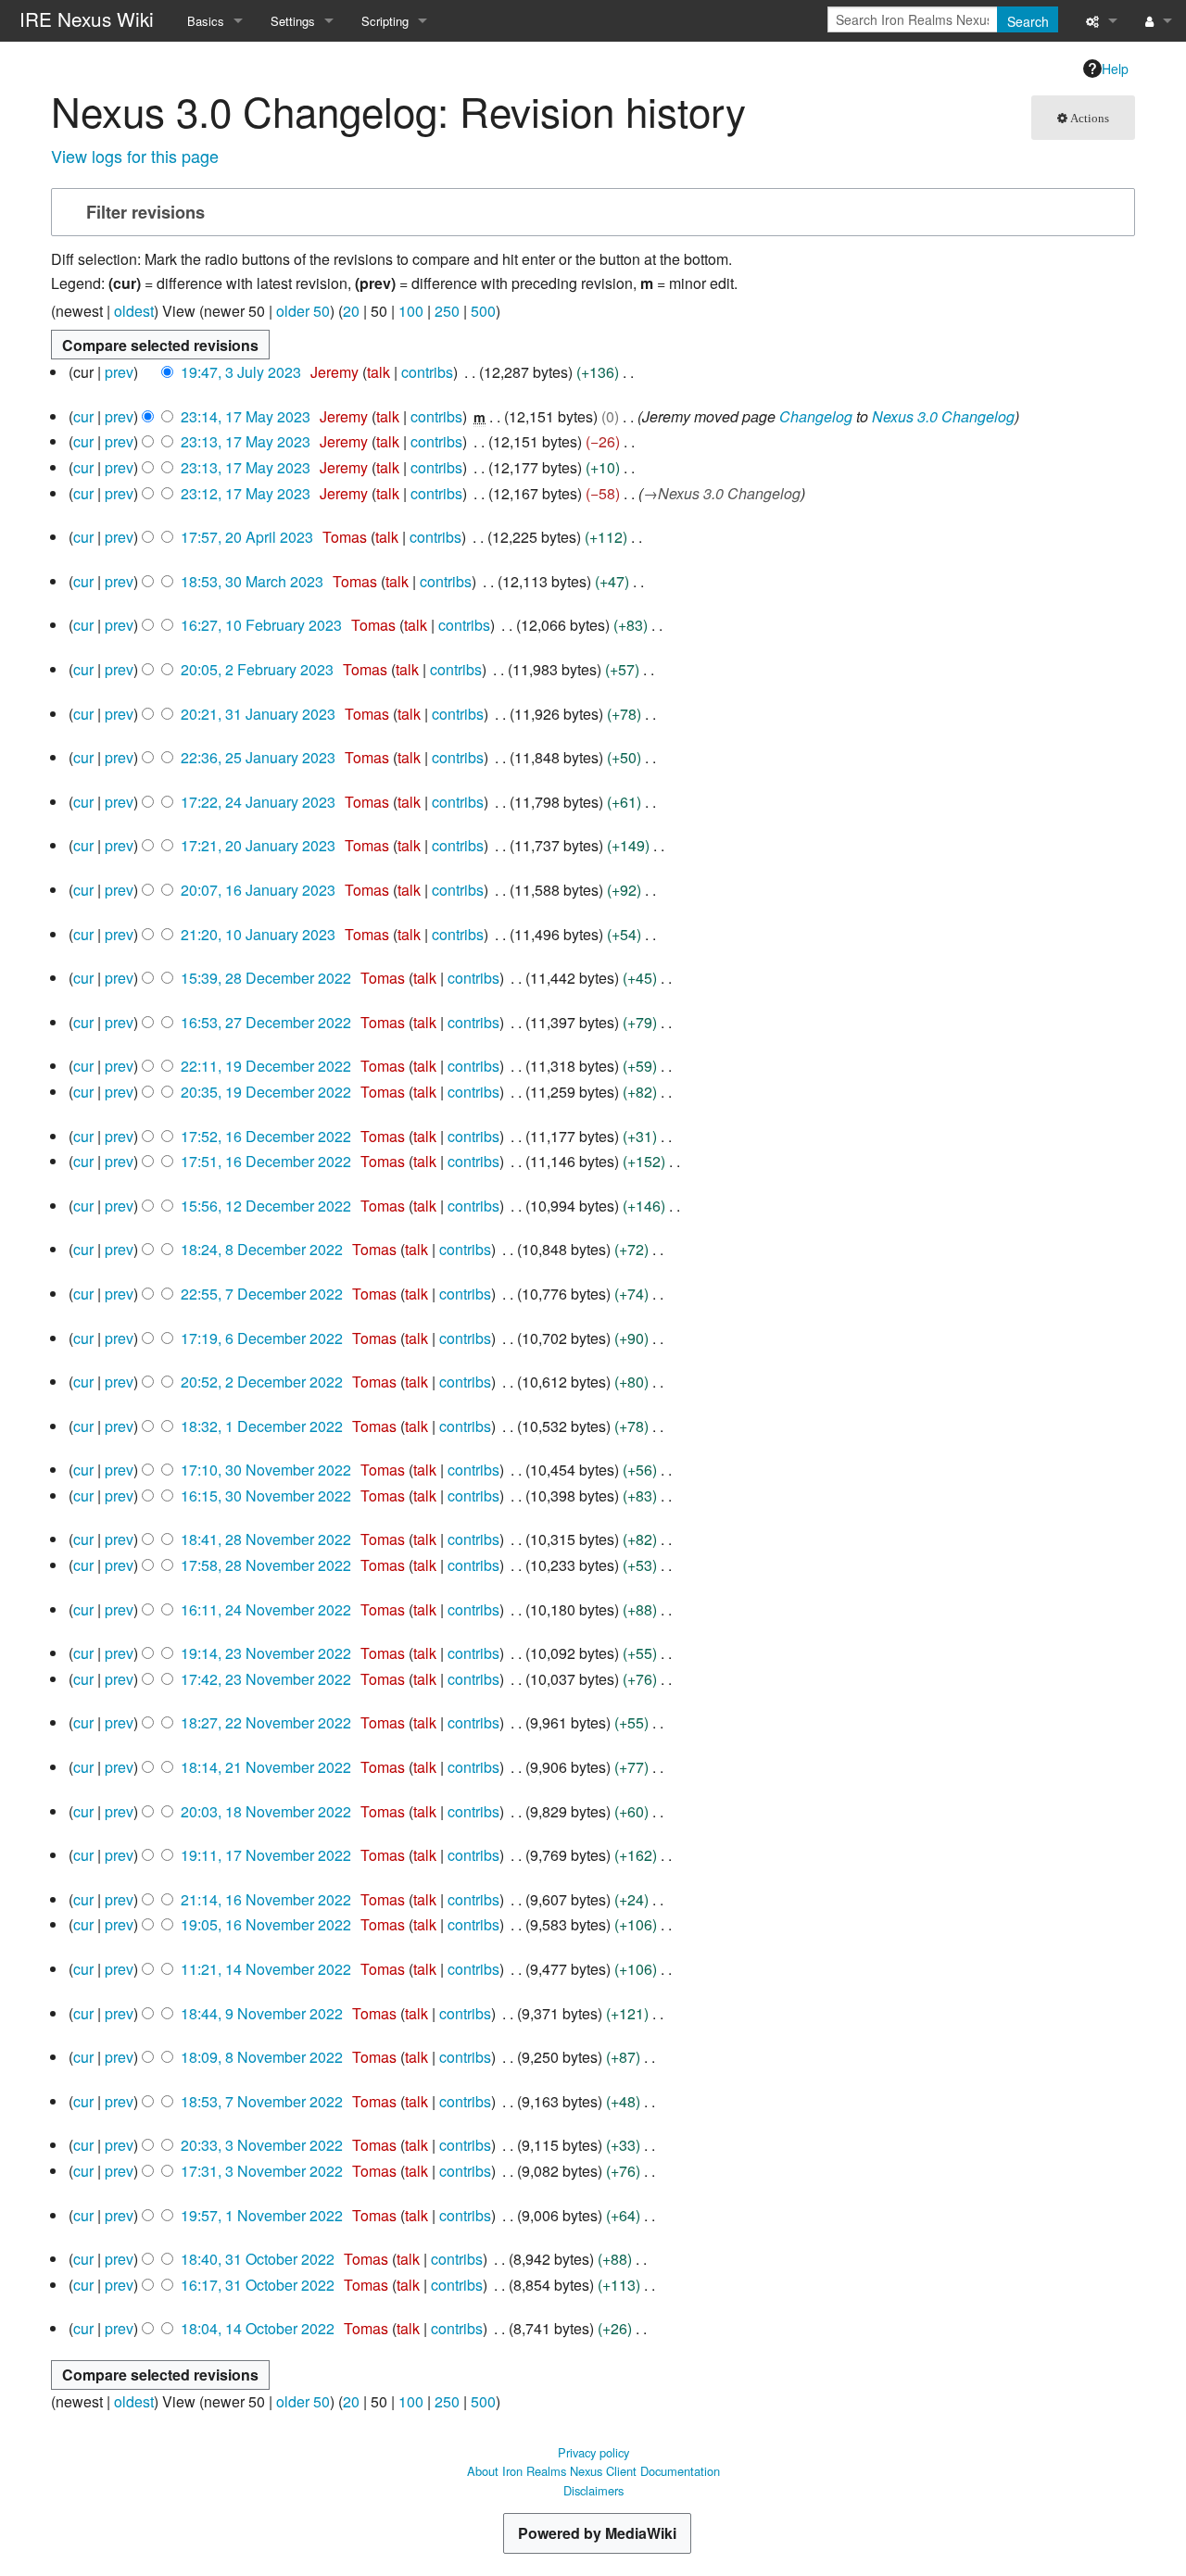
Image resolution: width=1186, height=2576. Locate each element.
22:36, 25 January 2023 (258, 757)
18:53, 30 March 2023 (252, 581)
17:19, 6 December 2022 (262, 1338)
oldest (134, 311)
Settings (293, 21)
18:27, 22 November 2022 (266, 1722)
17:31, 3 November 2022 (262, 2171)
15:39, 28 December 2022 (266, 978)
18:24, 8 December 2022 (262, 1249)
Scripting (385, 21)
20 (351, 311)
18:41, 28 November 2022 (266, 1539)
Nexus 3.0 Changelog (943, 416)
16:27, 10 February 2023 (261, 625)
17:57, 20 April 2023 (247, 537)
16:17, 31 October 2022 (258, 2285)
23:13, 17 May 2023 (246, 441)
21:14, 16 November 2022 (266, 1899)
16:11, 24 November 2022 (266, 1609)
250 (447, 311)
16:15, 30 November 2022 (266, 1495)
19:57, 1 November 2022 (262, 2215)
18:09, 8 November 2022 (262, 2057)
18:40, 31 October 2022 (258, 2259)
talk (379, 372)
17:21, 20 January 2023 (258, 845)
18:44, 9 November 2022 (262, 2013)
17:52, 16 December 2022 (266, 1136)
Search (1028, 21)
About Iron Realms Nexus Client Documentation (593, 2471)
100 (411, 311)
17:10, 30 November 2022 (266, 1470)
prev (119, 372)
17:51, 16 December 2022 (266, 1161)
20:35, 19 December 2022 (266, 1092)
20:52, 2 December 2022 (262, 1382)
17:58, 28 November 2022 (266, 1565)
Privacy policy (593, 2452)
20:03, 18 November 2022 (266, 1811)
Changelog (816, 416)
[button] (590, 213)
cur (83, 416)
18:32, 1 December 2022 (262, 1426)
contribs (427, 372)
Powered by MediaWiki (597, 2533)
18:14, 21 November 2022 (266, 1767)
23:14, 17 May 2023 (246, 416)
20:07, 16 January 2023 (258, 890)
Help (1115, 69)
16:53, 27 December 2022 (266, 1022)
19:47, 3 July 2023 (241, 372)
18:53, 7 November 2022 (262, 2101)
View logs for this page (135, 156)
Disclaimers (593, 2490)
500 (483, 311)
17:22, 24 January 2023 (258, 802)
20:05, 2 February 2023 (257, 669)
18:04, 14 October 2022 (258, 2328)
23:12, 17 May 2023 (246, 493)
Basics (206, 21)
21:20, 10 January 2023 (258, 934)
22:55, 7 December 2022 (262, 1294)
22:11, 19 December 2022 (266, 1066)
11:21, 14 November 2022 (266, 1969)
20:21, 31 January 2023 (258, 714)
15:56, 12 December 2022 (266, 1206)
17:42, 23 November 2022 (266, 1679)
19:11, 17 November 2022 (266, 1855)
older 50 (303, 311)
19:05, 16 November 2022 (266, 1924)
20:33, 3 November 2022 (262, 2145)
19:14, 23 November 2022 (266, 1653)
